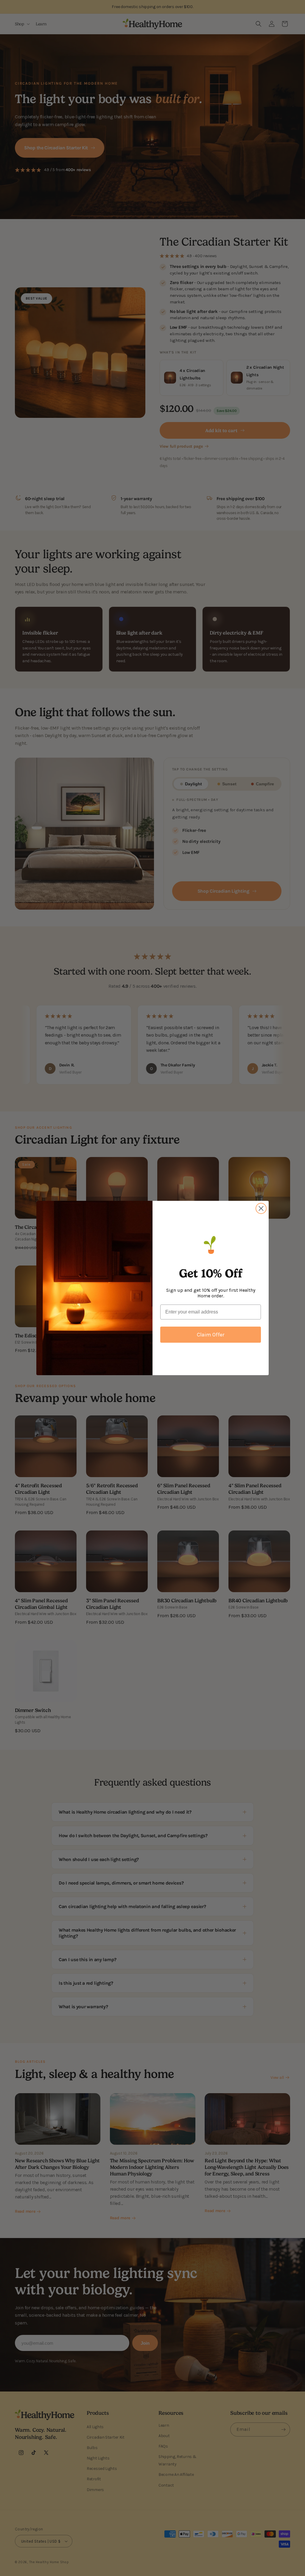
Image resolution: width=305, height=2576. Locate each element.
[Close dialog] (261, 1208)
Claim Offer (211, 1335)
